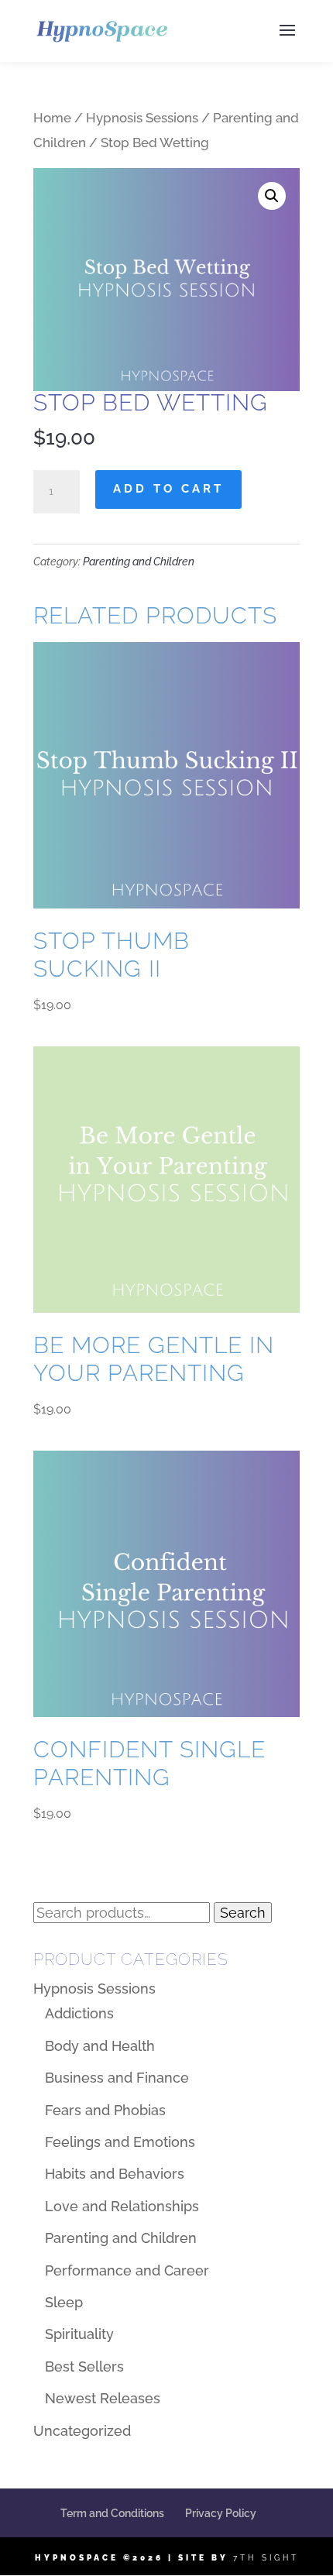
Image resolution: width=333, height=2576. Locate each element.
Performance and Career (127, 2270)
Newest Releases (103, 2398)
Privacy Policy (221, 2513)
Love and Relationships (122, 2206)
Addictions (79, 2013)
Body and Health (100, 2046)
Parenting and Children (139, 562)
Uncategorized (82, 2431)
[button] (272, 196)
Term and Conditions (112, 2513)
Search (243, 1913)
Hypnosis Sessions (142, 118)
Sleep (64, 2302)
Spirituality (79, 2334)
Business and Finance (117, 2078)
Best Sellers (84, 2366)
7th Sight (266, 2558)
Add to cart (168, 489)
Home (52, 118)
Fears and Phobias (105, 2110)
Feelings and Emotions (120, 2142)
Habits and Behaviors (115, 2174)
